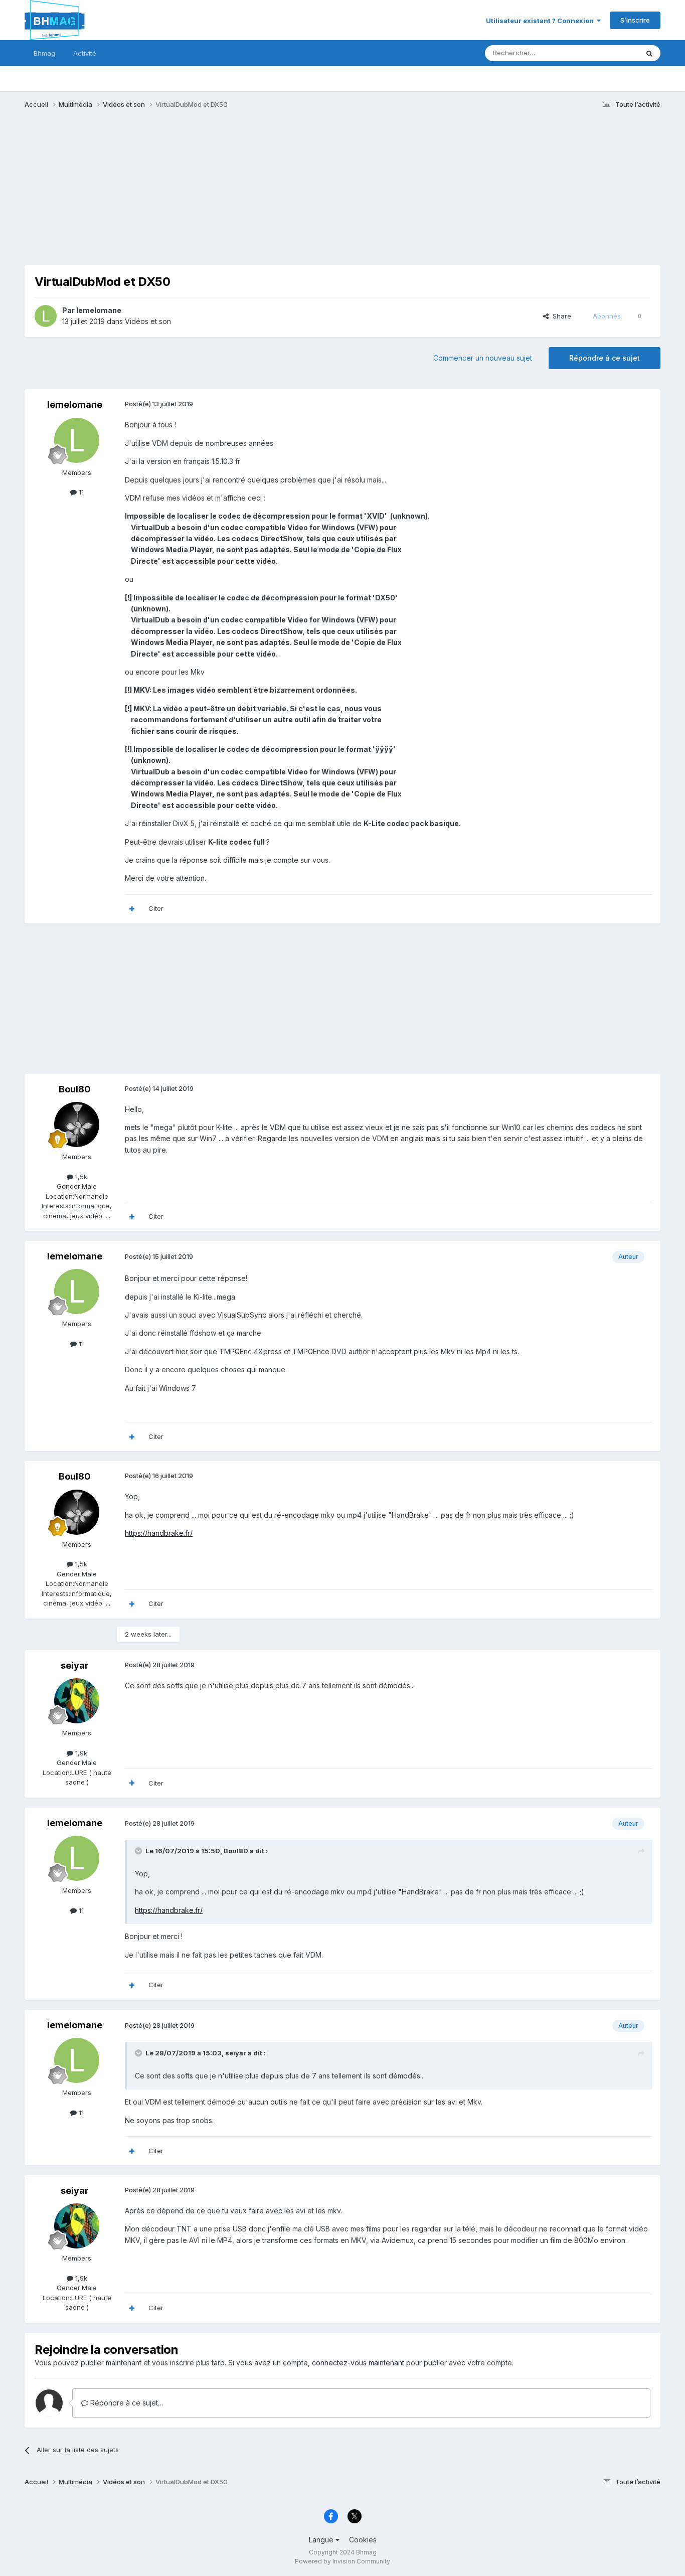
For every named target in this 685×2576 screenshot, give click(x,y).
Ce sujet (613, 53)
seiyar (75, 1665)
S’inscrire (635, 20)
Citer (156, 908)
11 (80, 492)
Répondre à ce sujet (605, 358)
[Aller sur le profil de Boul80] (77, 1124)
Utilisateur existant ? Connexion (541, 21)
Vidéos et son (148, 321)
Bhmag (44, 53)
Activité (85, 53)
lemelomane (99, 310)
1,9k (80, 1753)
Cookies (363, 2540)
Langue (322, 2540)
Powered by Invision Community (342, 2561)
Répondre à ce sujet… (126, 2403)
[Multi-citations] (132, 909)
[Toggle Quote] (139, 1851)
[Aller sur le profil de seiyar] (77, 1701)
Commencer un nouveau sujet (483, 358)
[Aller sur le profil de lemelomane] (46, 316)
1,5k (80, 1177)
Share (560, 316)
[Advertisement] (207, 195)
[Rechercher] (649, 53)
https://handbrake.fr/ (159, 1533)
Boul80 (75, 1089)
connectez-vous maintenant (358, 2363)
